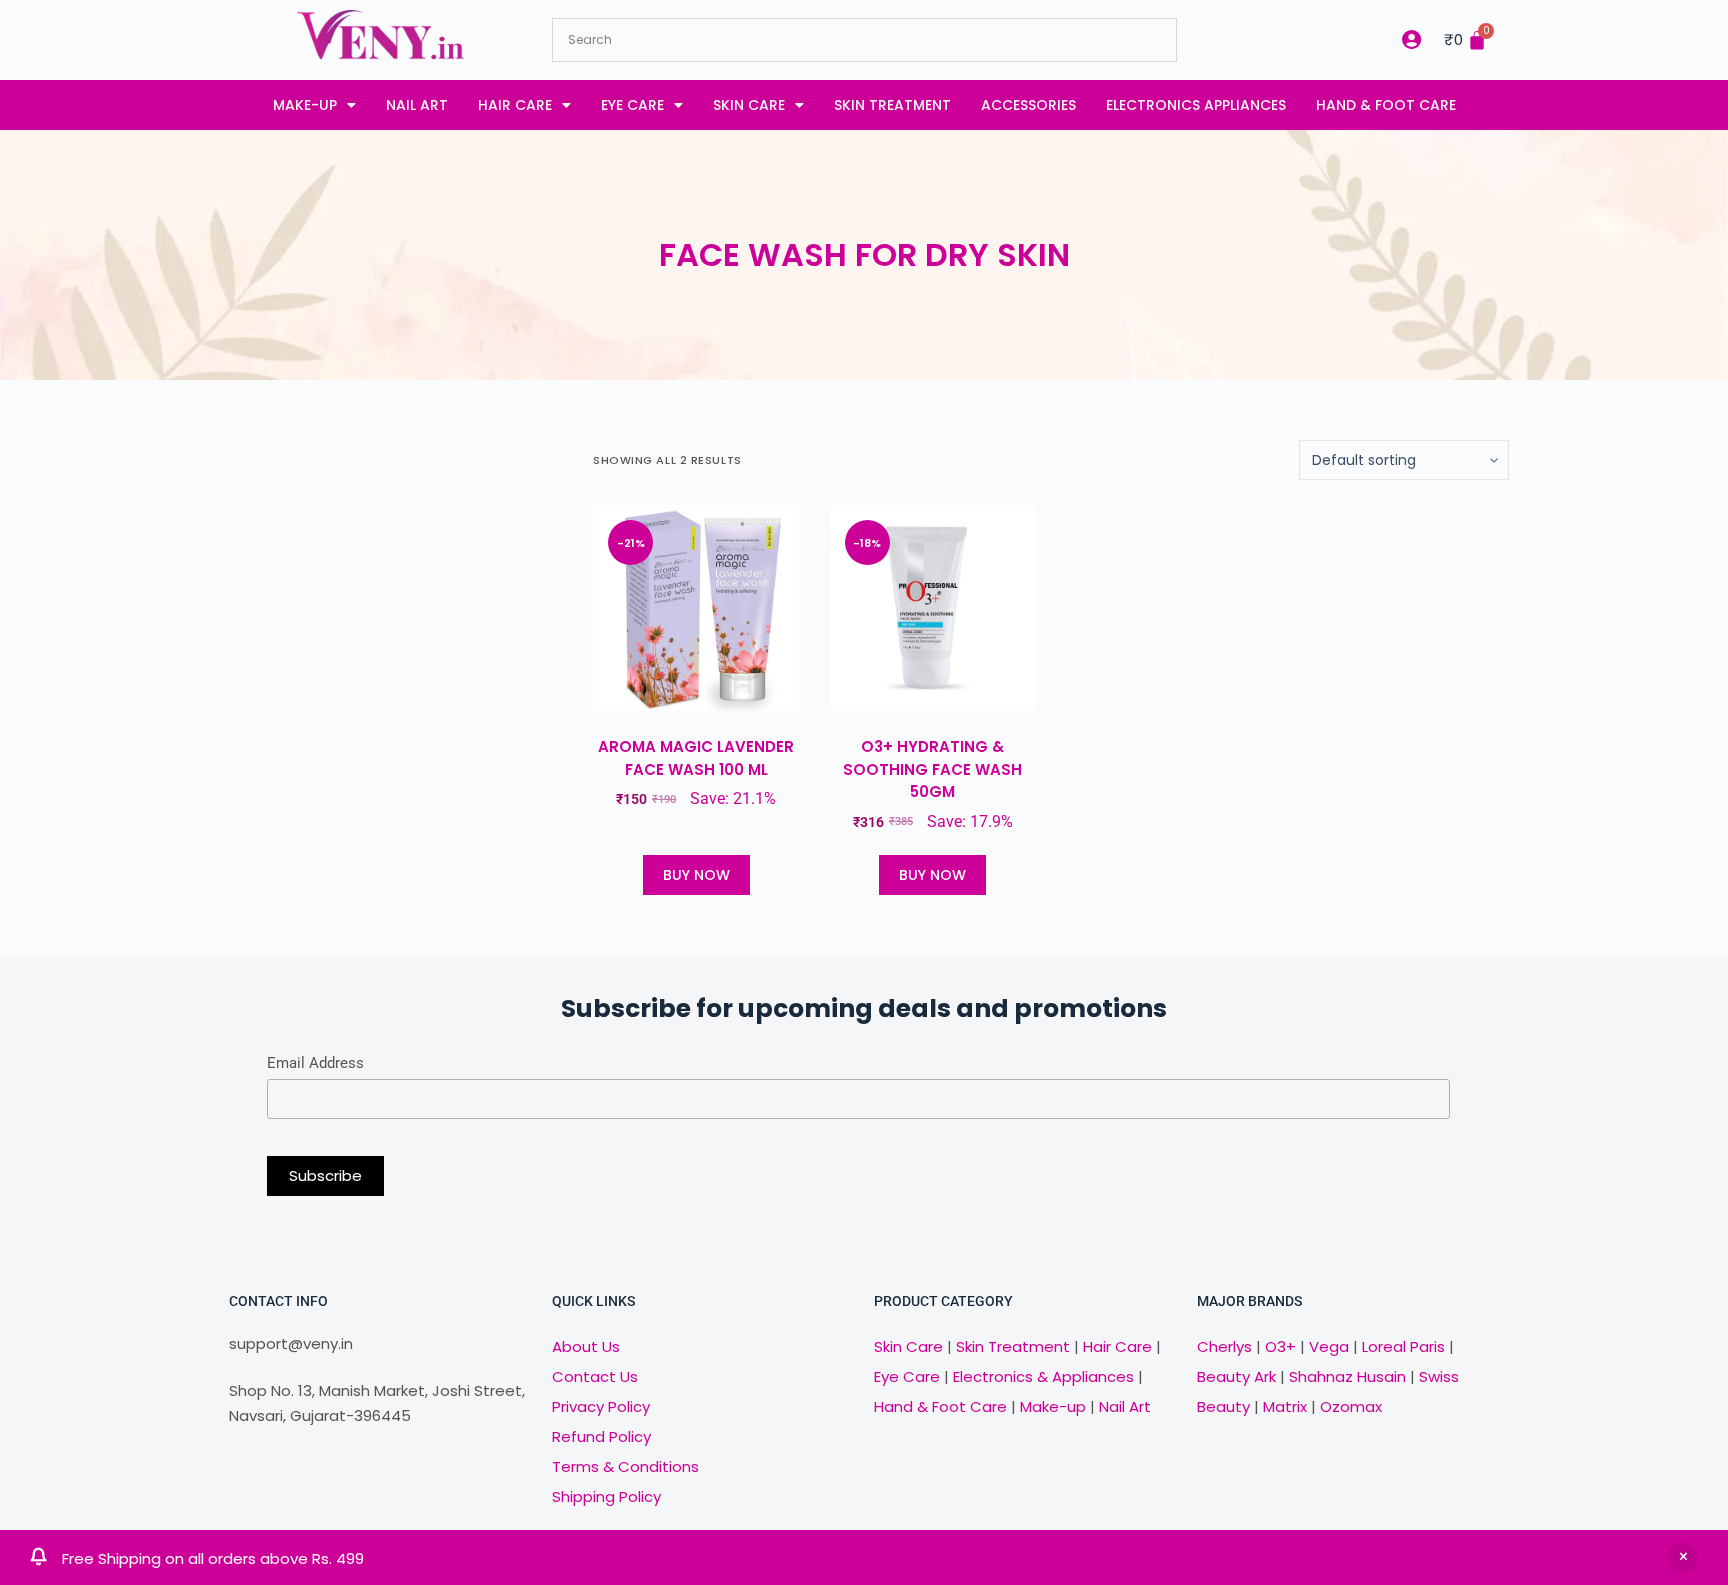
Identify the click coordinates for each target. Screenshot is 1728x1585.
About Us (586, 1346)
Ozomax (1351, 1406)
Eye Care (632, 105)
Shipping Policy (606, 1496)
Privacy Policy (601, 1406)
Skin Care (749, 105)
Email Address (315, 1063)
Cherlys (1224, 1346)
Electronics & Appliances (1043, 1376)
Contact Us (595, 1376)
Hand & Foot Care (1386, 105)
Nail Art (417, 105)
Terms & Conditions (625, 1466)
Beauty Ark (1236, 1376)
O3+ (1280, 1346)
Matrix (1285, 1406)
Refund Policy (601, 1436)
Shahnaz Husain (1347, 1376)
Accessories (1028, 105)
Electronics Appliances (1196, 105)
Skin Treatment (892, 105)
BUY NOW (696, 875)
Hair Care (515, 105)
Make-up (305, 105)
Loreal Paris (1403, 1346)
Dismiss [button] (1683, 1558)
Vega (1329, 1346)
